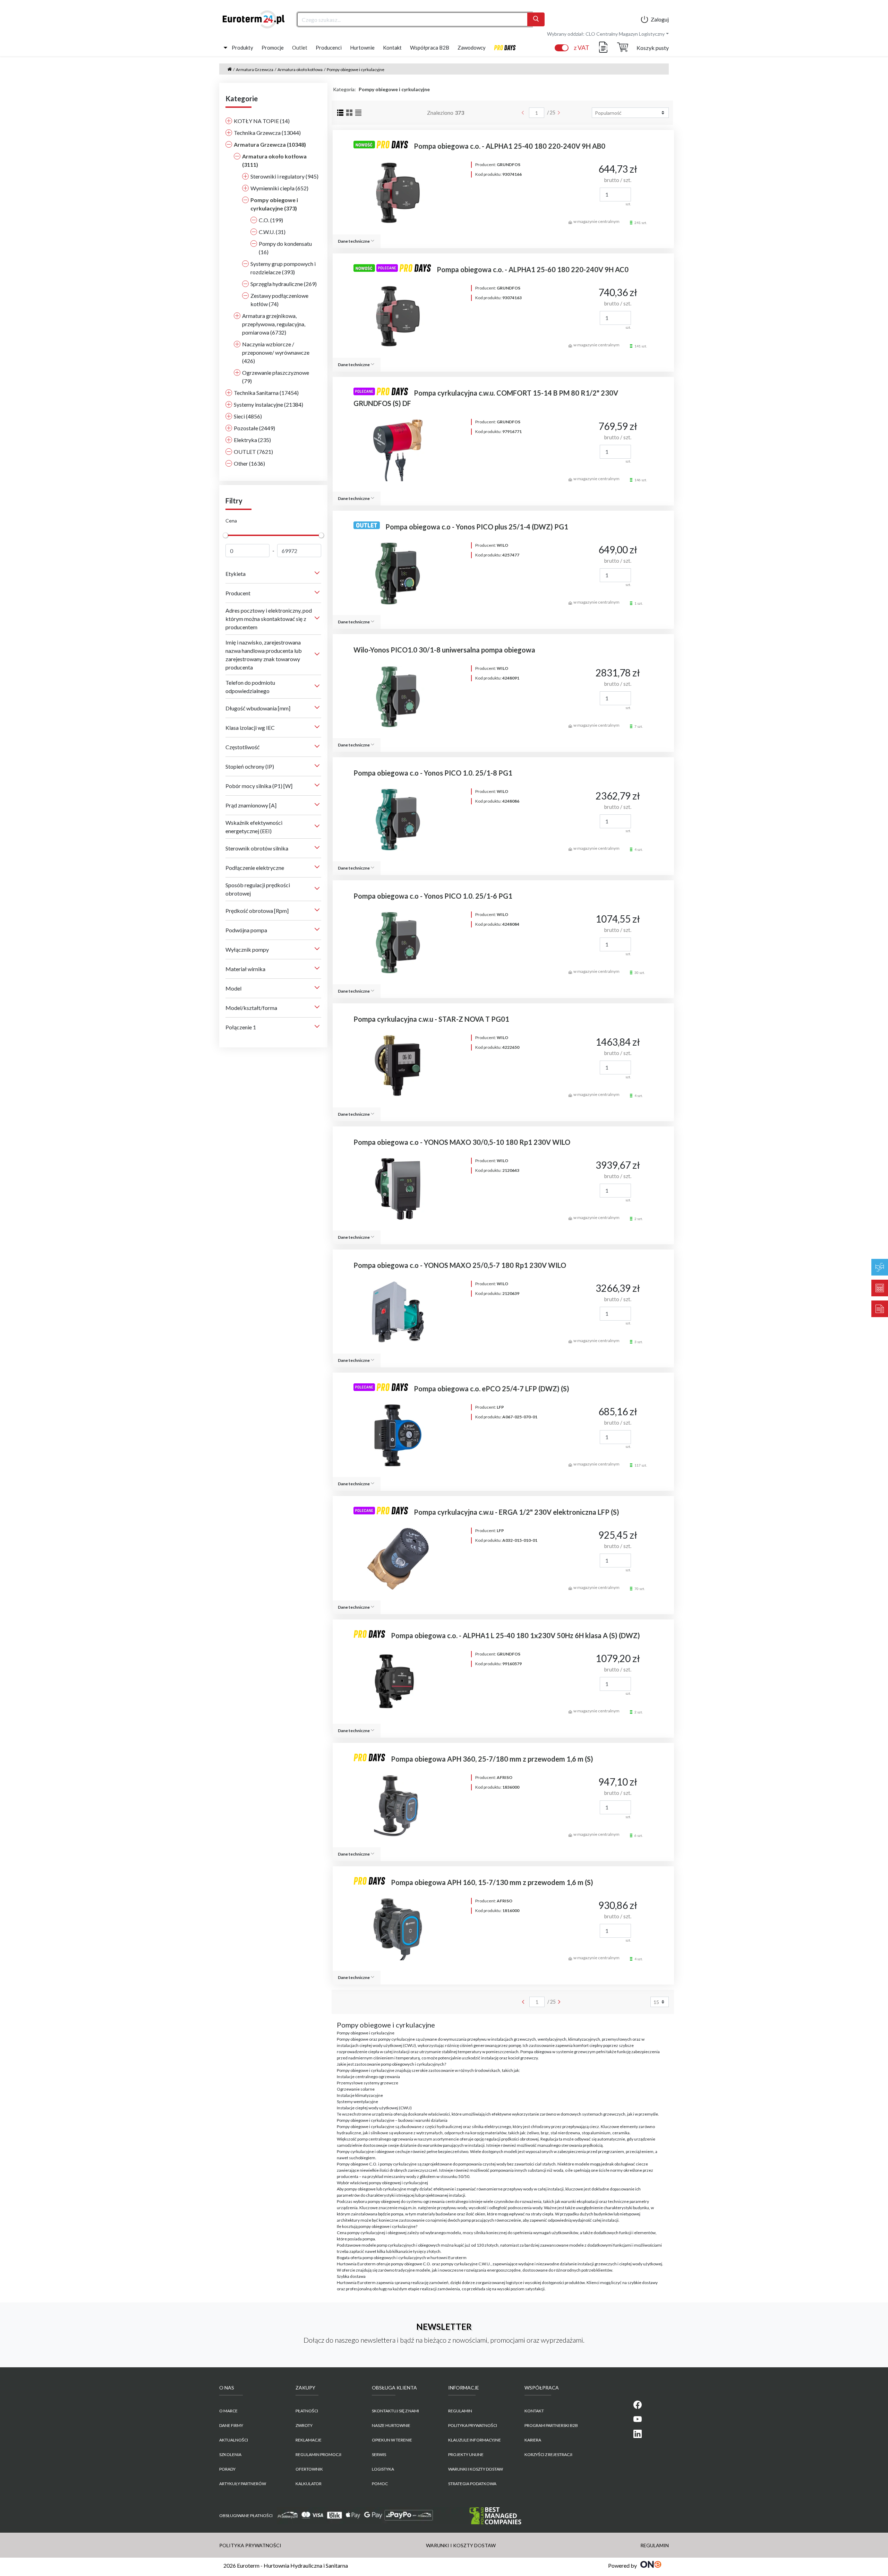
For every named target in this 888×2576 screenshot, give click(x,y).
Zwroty (304, 2425)
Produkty (242, 47)
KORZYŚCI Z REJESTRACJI (548, 2454)
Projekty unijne (466, 2454)
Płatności (307, 2411)
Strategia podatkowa (472, 2484)
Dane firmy (231, 2425)
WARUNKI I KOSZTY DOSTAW (476, 2469)
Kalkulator (309, 2484)
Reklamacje (309, 2440)
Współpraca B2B (430, 47)
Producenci (329, 47)
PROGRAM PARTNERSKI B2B (551, 2425)
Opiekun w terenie (392, 2440)
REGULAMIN (460, 2411)
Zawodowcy (472, 47)
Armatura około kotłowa (300, 70)
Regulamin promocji (318, 2454)
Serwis (379, 2454)
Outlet (300, 47)
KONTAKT (534, 2411)
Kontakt (392, 47)
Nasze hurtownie (391, 2425)
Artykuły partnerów (243, 2484)
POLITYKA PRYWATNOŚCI (473, 2425)
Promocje (273, 47)
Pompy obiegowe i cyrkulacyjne (356, 70)
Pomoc (380, 2484)
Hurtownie (362, 47)
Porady (227, 2469)
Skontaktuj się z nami (395, 2411)
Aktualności (234, 2440)
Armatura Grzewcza (255, 70)
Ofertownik (309, 2469)
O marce (228, 2411)
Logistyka (383, 2469)
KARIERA (533, 2440)
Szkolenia (230, 2454)
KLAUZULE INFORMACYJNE (475, 2440)
